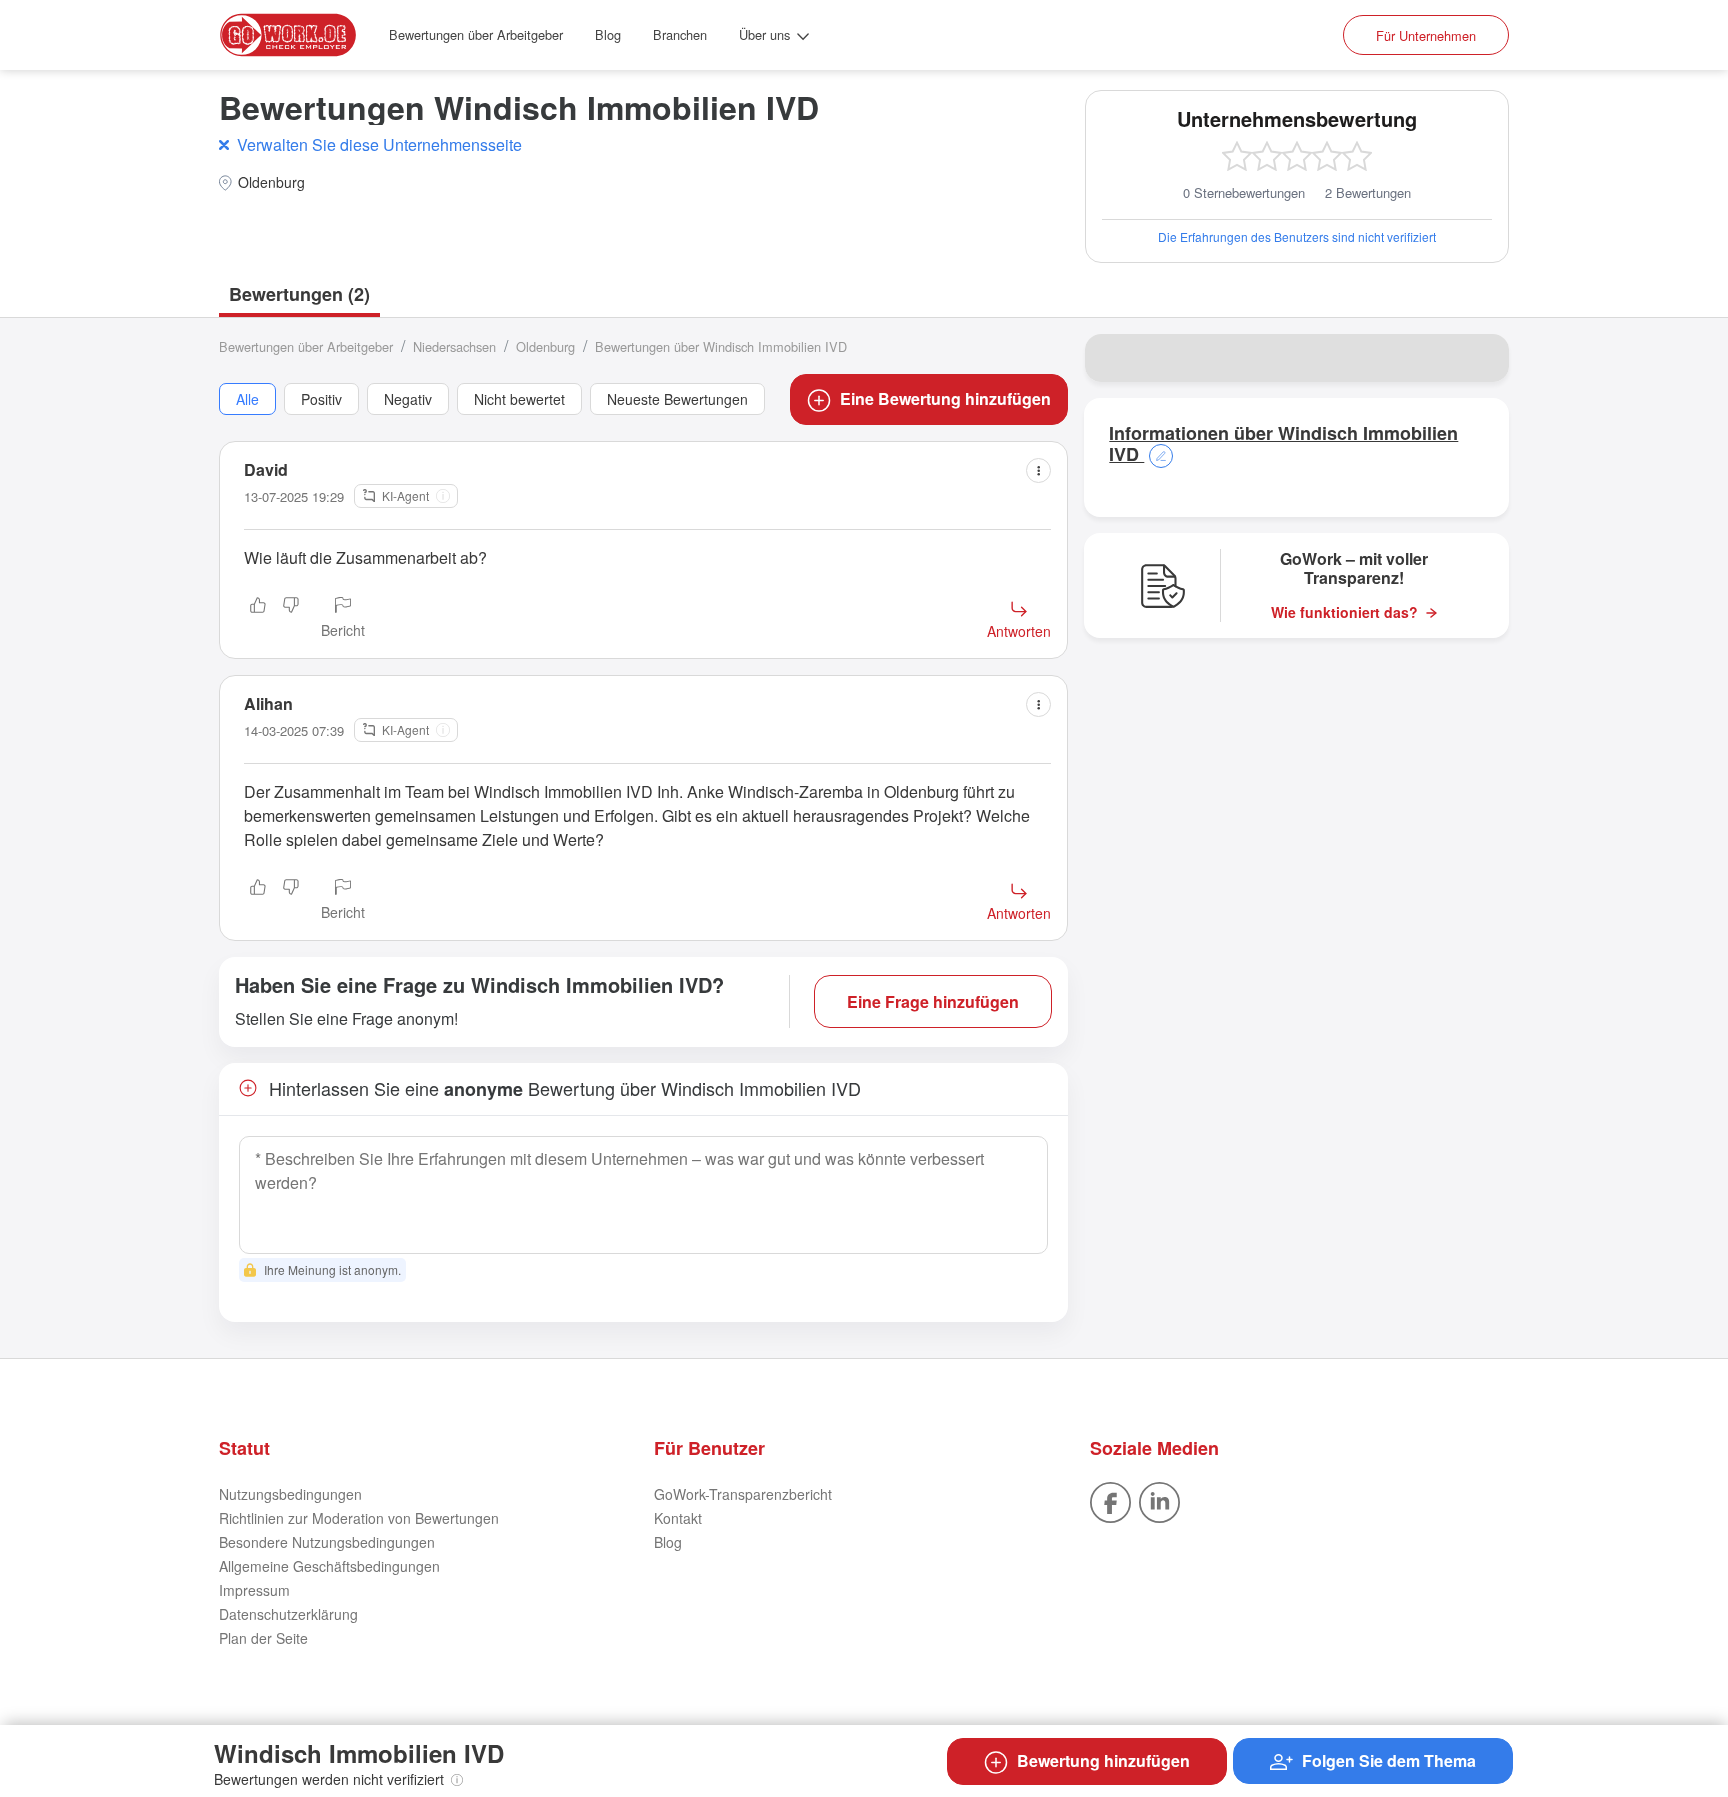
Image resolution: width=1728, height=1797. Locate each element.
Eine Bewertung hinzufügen (945, 398)
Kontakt (678, 1518)
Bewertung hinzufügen (1103, 1760)
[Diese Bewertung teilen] (1038, 470)
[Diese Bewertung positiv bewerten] (258, 619)
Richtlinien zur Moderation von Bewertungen (359, 1518)
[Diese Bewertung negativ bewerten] (291, 619)
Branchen (680, 34)
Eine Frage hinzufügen (933, 1001)
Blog (608, 34)
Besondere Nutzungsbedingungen (327, 1542)
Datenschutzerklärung (288, 1614)
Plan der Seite (263, 1638)
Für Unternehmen (1426, 35)
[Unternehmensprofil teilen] (1481, 358)
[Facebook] (1110, 1501)
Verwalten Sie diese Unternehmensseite (379, 144)
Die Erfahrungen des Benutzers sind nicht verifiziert (1297, 236)
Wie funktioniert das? (1344, 612)
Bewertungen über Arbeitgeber (476, 34)
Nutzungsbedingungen (290, 1494)
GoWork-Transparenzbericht (743, 1494)
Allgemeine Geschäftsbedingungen (329, 1566)
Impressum (254, 1590)
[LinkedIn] (1159, 1501)
